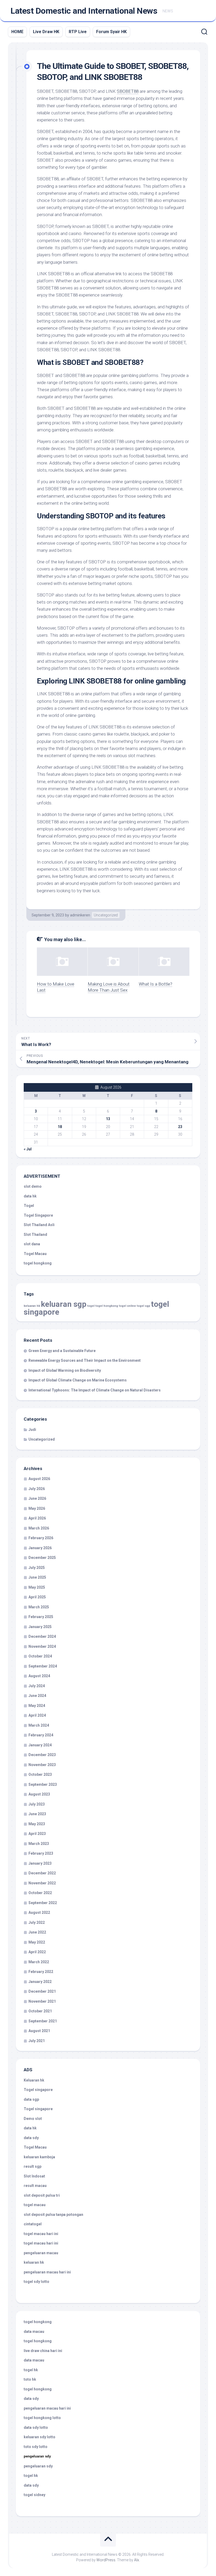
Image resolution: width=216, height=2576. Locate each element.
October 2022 (40, 1893)
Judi (32, 1430)
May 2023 (37, 1824)
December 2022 (42, 1873)
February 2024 (41, 1735)
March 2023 (39, 1844)
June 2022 (37, 1932)
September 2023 (43, 1784)
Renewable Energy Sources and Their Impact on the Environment (85, 1360)
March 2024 (39, 1725)
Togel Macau (35, 1254)
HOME (17, 32)
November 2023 (42, 1765)
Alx (137, 2560)
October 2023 (40, 1774)
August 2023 (39, 1794)
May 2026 (37, 1508)
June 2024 (37, 1696)
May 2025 (37, 1587)
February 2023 (41, 1853)
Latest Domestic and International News (84, 11)
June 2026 (37, 1498)
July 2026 (37, 1489)
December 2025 (42, 1558)
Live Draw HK (46, 32)
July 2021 (37, 2041)
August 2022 (39, 1912)
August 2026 (39, 1479)
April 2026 (37, 1518)
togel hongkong (107, 1306)
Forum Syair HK (111, 32)
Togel (29, 1206)
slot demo (33, 1186)
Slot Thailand (35, 1235)
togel (91, 1306)
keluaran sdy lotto (40, 2437)
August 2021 (39, 2031)
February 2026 (41, 1538)
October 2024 (40, 1656)
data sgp (31, 2099)
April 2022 (37, 1952)
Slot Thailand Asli (39, 1225)
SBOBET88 (128, 91)
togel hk (31, 2476)
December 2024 (42, 1636)
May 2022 (37, 1942)
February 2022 (41, 1972)
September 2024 (43, 1666)
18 (60, 1127)
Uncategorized (106, 915)
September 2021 (43, 2021)
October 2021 (40, 2011)
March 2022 (39, 1962)
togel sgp (143, 1306)
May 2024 (37, 1706)
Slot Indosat (34, 2176)
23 (180, 1127)
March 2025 (39, 1607)
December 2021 (42, 1991)
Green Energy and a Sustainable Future (62, 1351)
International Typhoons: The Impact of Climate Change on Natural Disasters (95, 1390)
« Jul (28, 1149)
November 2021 (42, 2001)
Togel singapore (38, 2090)
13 (108, 1119)
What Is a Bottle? (156, 984)
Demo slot (33, 2119)
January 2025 (40, 1627)
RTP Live (78, 32)
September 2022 (43, 1903)
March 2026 (39, 1528)
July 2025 (37, 1568)
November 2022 (42, 1883)
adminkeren (80, 915)
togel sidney (35, 2495)
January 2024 (40, 1745)
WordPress (106, 2560)
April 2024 (37, 1715)
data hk (30, 1196)
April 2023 (37, 1834)
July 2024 (37, 1686)
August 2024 (39, 1676)
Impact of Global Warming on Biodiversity (65, 1370)
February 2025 (41, 1617)
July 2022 (37, 1922)
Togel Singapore (38, 1215)
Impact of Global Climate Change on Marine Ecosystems (78, 1380)
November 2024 (42, 1646)
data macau (34, 2332)
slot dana (32, 1244)
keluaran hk (32, 1306)
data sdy (31, 2138)
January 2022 (40, 1982)
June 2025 (37, 1577)
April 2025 (37, 1597)
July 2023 (37, 1804)
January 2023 (40, 1863)
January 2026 (40, 1548)
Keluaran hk (34, 2080)
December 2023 (42, 1755)
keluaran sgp (64, 1304)
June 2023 (37, 1814)
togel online (127, 1306)
